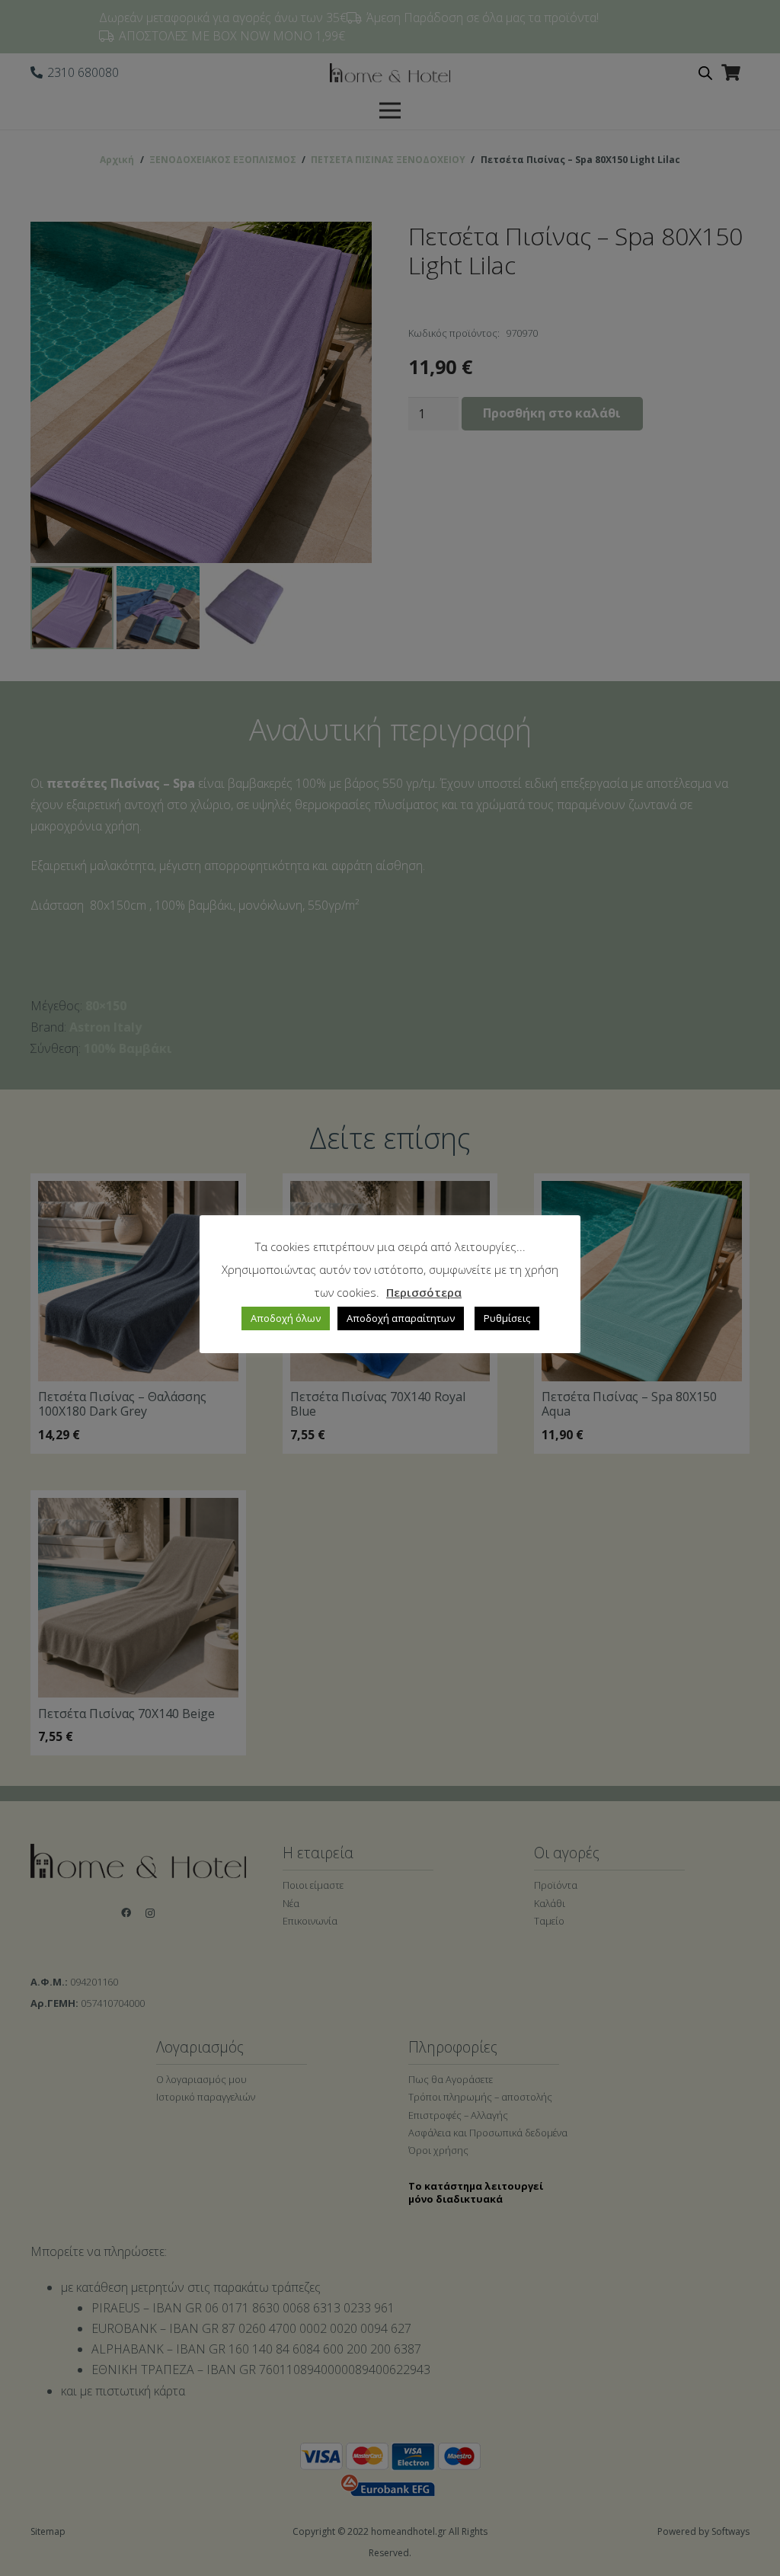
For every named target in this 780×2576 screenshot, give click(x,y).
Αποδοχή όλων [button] (286, 1318)
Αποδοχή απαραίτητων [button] (401, 1318)
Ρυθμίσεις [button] (507, 1318)
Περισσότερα (424, 1292)
